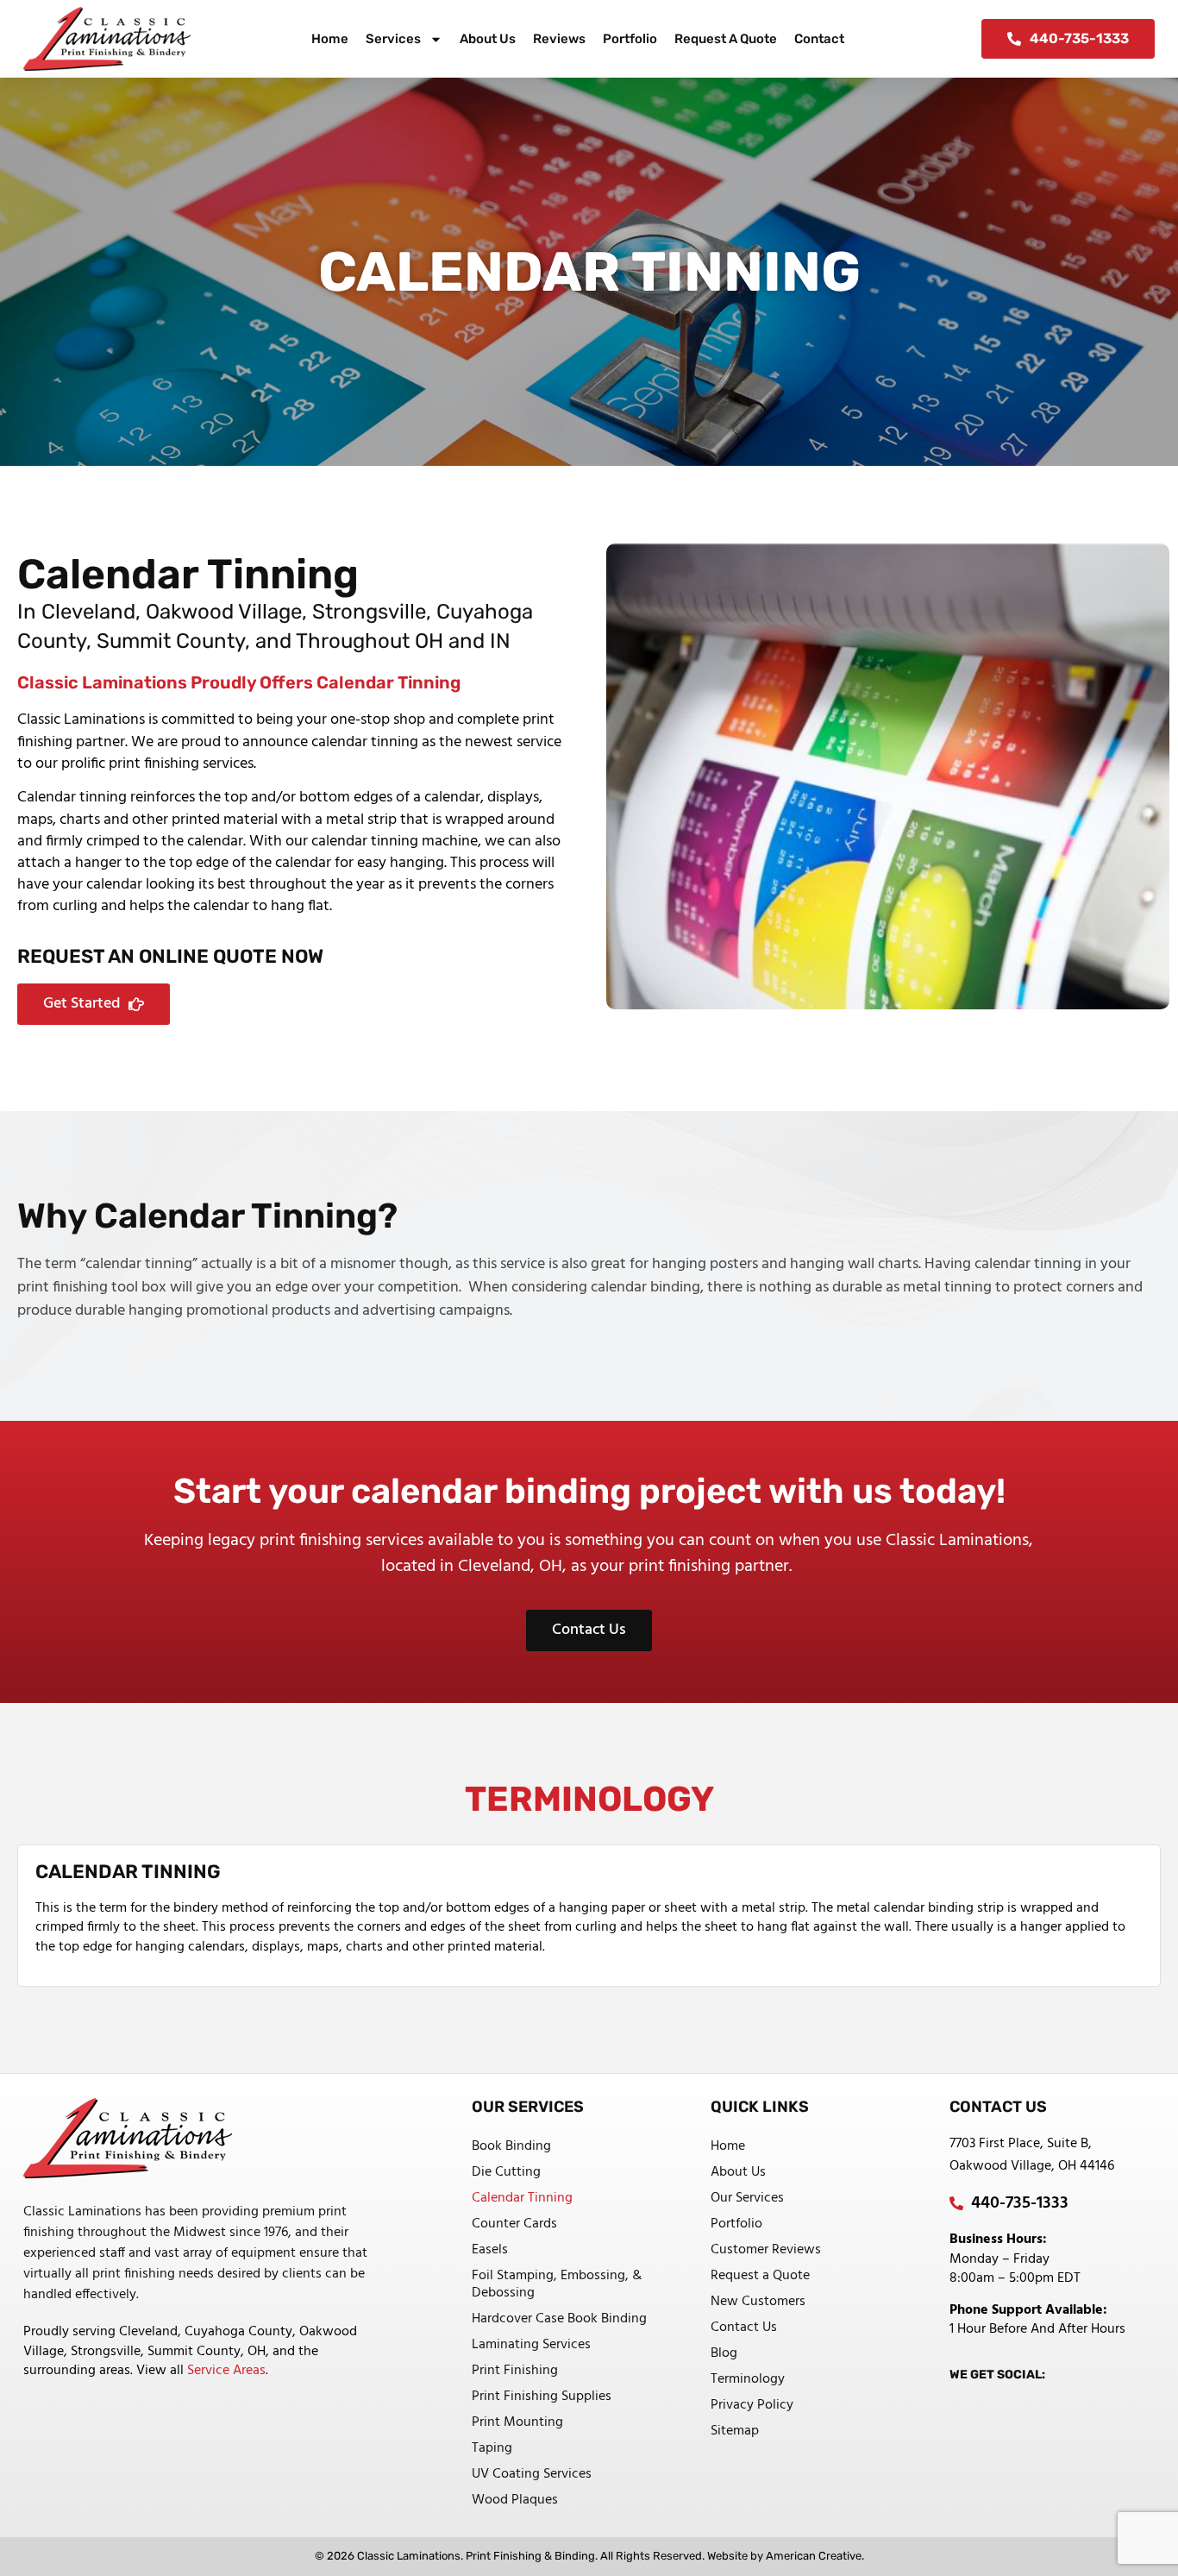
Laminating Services (531, 2345)
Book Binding (511, 2146)
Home (330, 39)
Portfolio (630, 39)
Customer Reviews (766, 2250)
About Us (488, 39)
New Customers (758, 2302)
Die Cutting (506, 2172)
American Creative (814, 2556)
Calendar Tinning (522, 2198)
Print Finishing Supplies (542, 2397)
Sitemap (735, 2431)
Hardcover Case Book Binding (559, 2319)
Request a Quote (726, 39)
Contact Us (744, 2328)
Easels (490, 2250)
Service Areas (226, 2371)
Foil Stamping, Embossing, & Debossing (557, 2284)
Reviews (559, 39)
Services (393, 39)
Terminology (748, 2379)
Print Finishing (515, 2371)
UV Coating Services (532, 2474)
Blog (724, 2353)
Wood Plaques (515, 2500)
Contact (819, 39)
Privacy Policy (752, 2405)
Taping (492, 2448)
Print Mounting (517, 2422)
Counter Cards (514, 2224)
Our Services (747, 2198)
